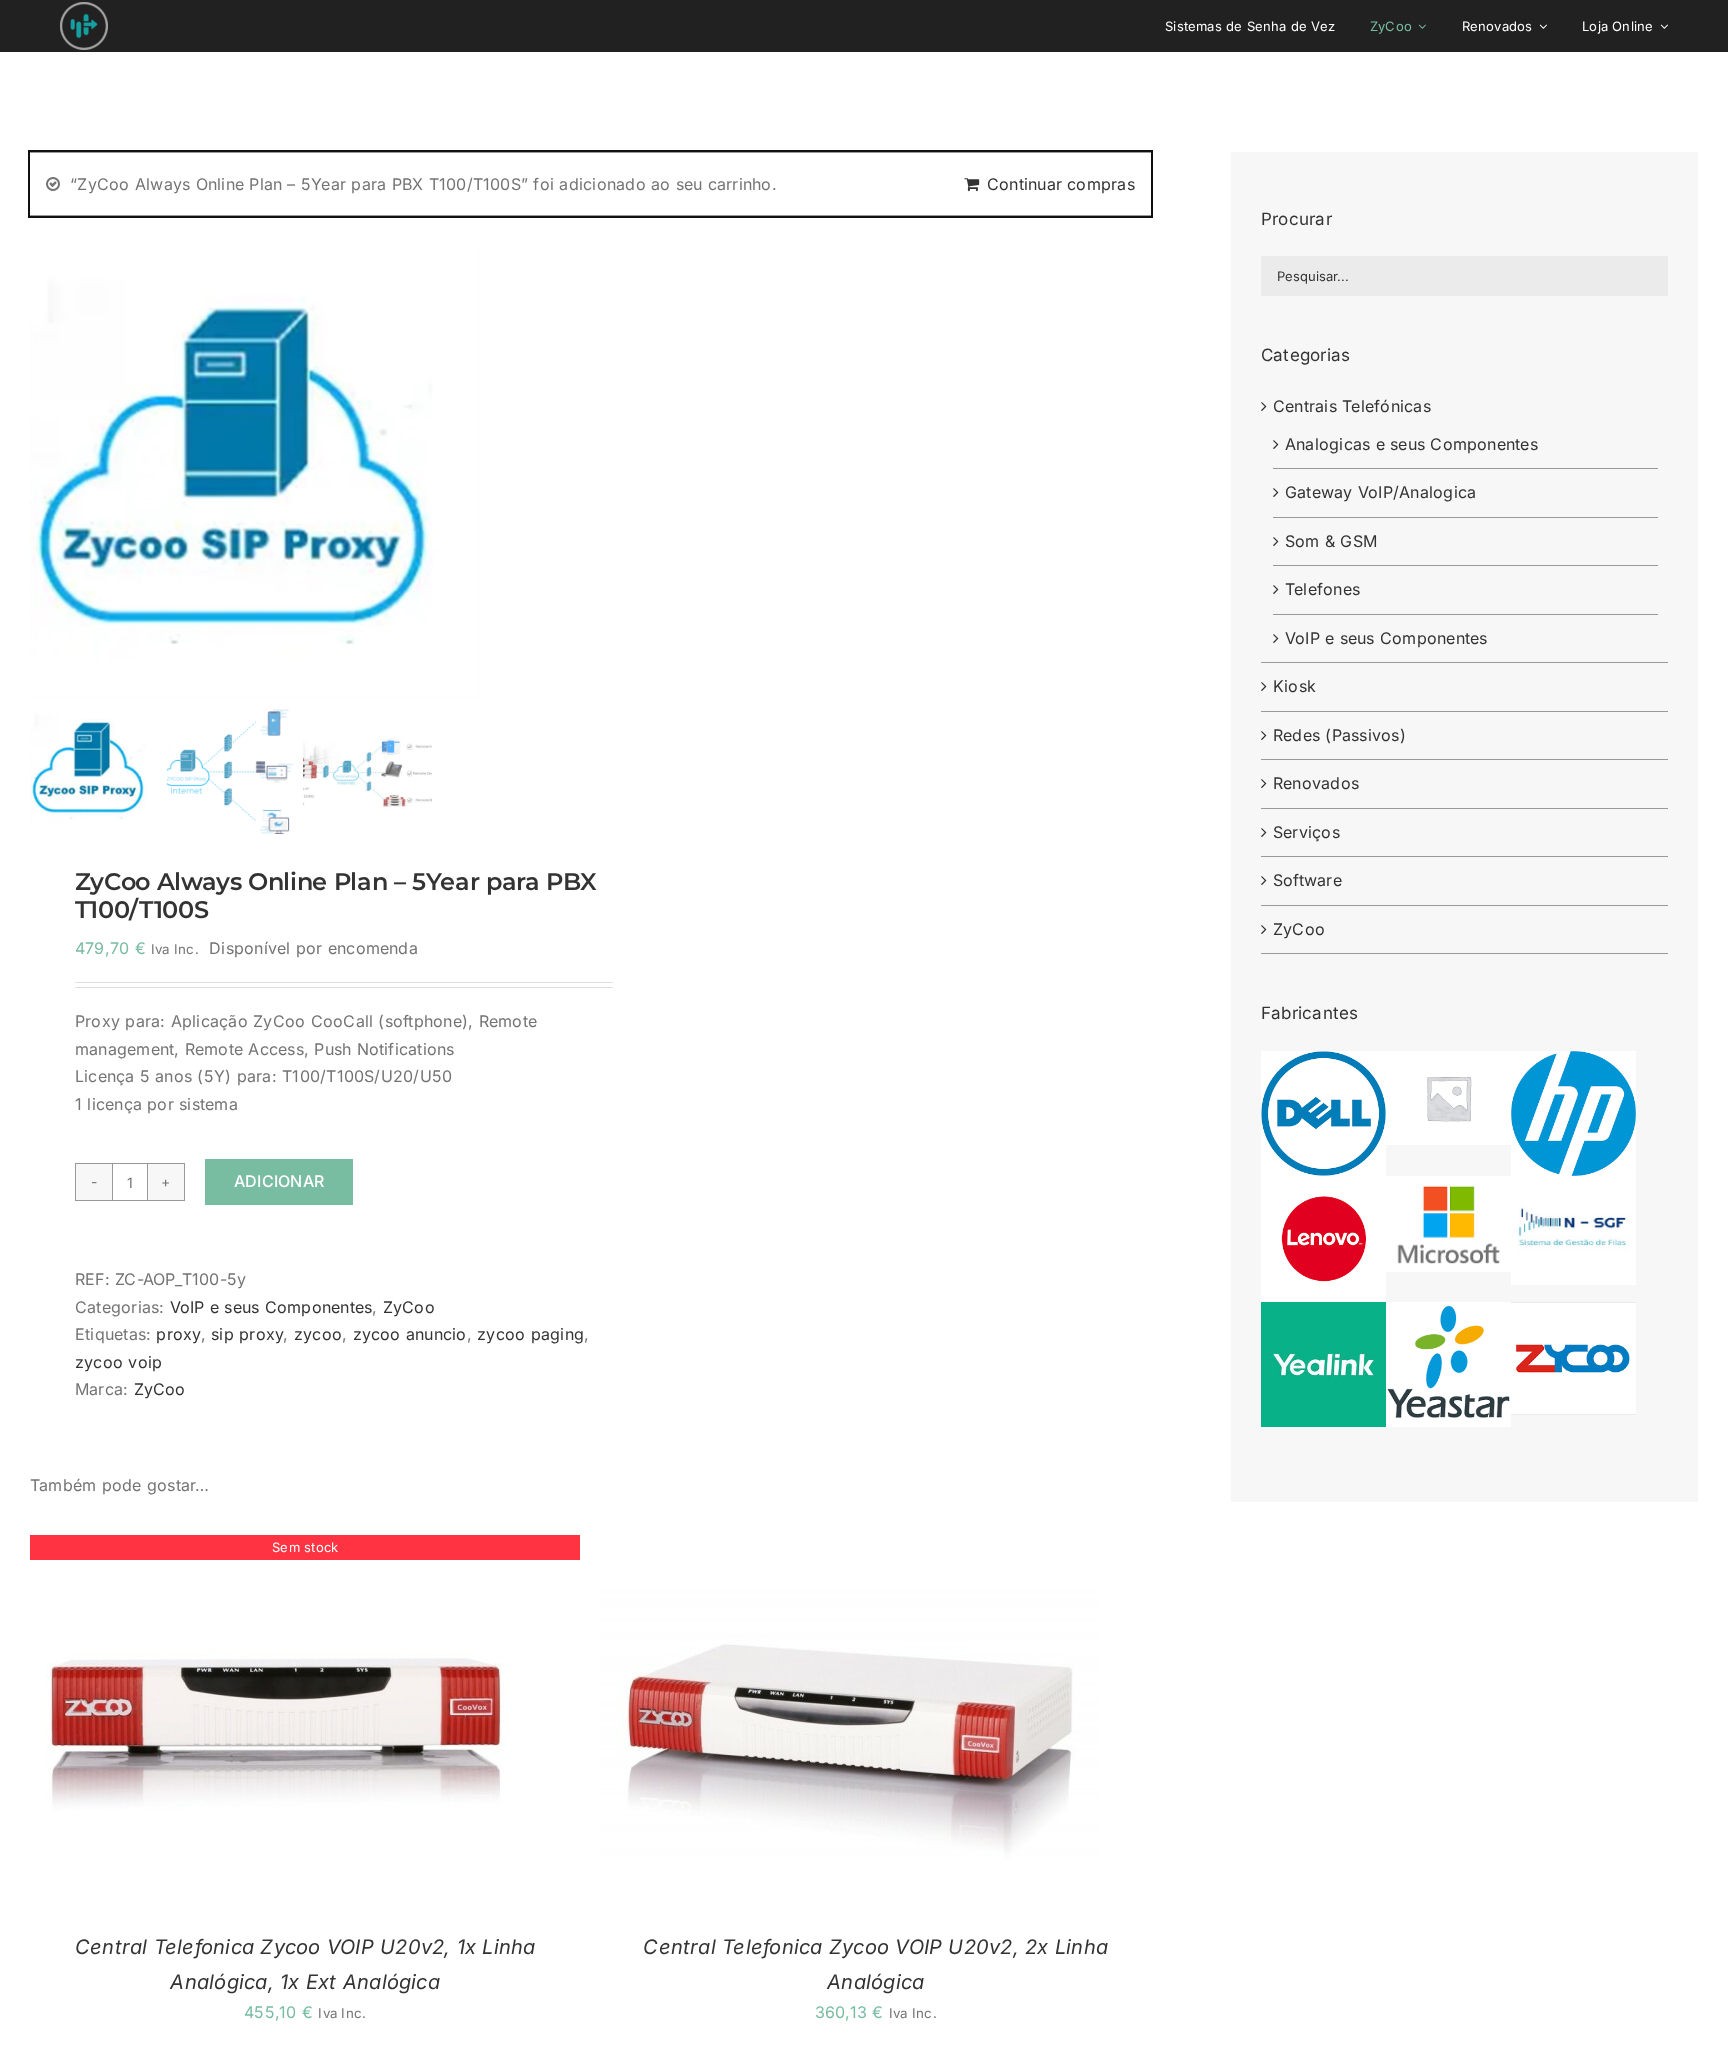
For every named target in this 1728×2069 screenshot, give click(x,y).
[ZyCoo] (1573, 1315)
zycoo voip (118, 1362)
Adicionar (279, 1181)
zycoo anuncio (410, 1334)
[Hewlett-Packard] (1573, 1064)
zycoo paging (530, 1334)
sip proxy (247, 1334)
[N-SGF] (1573, 1189)
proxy (178, 1334)
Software (1307, 880)
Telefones (1322, 589)
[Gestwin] (1448, 1064)
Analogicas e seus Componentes (1411, 444)
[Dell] (1323, 1064)
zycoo (318, 1334)
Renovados (1316, 783)
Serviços (1306, 832)
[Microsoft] (1448, 1189)
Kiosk (1294, 686)
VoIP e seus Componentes (271, 1307)
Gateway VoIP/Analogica (1380, 492)
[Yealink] (1323, 1315)
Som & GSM (1331, 541)
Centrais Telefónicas (1352, 406)
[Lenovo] (1323, 1189)
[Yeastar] (1448, 1315)
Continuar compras (1061, 184)
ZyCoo (409, 1307)
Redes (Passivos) (1339, 735)
